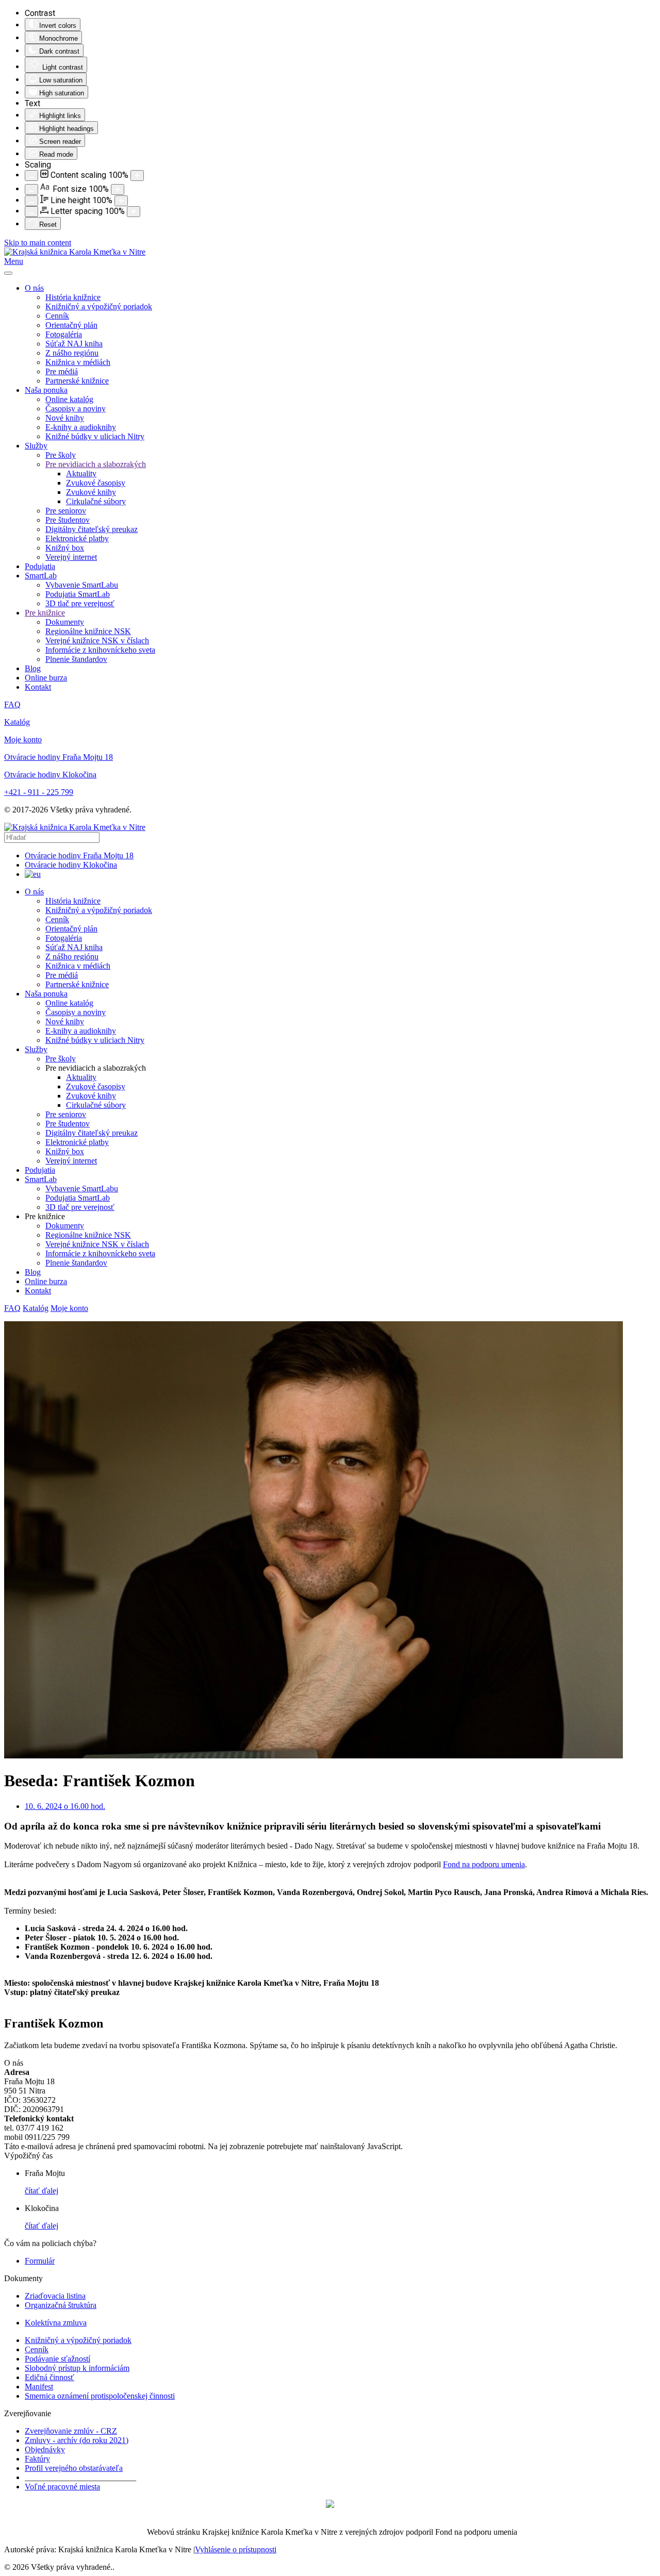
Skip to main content (38, 243)
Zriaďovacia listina (55, 2296)
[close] (8, 273)
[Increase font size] (118, 189)
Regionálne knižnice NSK (88, 631)
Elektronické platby (77, 538)
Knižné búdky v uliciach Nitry (95, 436)
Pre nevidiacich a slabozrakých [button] (96, 1068)
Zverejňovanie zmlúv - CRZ (71, 2431)
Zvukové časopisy (96, 483)
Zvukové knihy (91, 492)
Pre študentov (68, 520)
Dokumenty (65, 622)
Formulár (40, 2261)
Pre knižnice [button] (45, 1216)
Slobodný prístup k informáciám (77, 2368)
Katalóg (17, 722)
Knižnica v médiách (78, 362)
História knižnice (73, 297)
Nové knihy (65, 418)
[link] (484, 1864)
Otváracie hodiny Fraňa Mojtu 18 (59, 757)
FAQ (12, 704)
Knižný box (65, 548)
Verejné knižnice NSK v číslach (97, 641)
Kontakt (38, 687)
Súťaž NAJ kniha (74, 344)
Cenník (57, 316)
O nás (34, 288)
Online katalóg (69, 399)
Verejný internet (71, 557)
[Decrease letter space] (31, 212)
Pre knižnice (45, 613)
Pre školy (61, 455)
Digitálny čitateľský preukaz (92, 529)
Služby (36, 446)
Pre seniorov (66, 511)
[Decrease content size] (31, 176)
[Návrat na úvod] (75, 252)
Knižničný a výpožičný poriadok (99, 306)
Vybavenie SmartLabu (82, 585)
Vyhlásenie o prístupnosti (236, 2549)
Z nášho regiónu (72, 353)
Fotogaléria (64, 334)
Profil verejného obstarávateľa (74, 2468)
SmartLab (41, 576)
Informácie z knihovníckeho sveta (100, 650)
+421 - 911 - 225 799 (39, 792)
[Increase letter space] (134, 212)
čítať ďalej (42, 2191)
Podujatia (40, 566)
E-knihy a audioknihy (81, 427)
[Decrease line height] (31, 201)
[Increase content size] (137, 176)
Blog (33, 668)
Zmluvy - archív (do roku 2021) (77, 2440)
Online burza (46, 678)
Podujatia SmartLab (78, 594)
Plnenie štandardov (76, 659)
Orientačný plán (71, 325)
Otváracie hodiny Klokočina (50, 775)
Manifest (39, 2387)
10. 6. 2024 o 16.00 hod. (65, 1806)
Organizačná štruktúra (61, 2305)
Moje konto (23, 739)
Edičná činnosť (49, 2377)
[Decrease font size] (31, 189)
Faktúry (37, 2459)
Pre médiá (62, 371)
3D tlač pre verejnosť (80, 603)
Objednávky (45, 2449)
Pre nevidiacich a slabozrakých (96, 464)
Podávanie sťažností (57, 2359)
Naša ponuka (46, 390)
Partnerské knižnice (77, 381)
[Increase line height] (121, 201)
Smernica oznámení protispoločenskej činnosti (100, 2396)
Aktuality (81, 473)
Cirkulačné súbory (96, 501)
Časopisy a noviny (76, 409)
